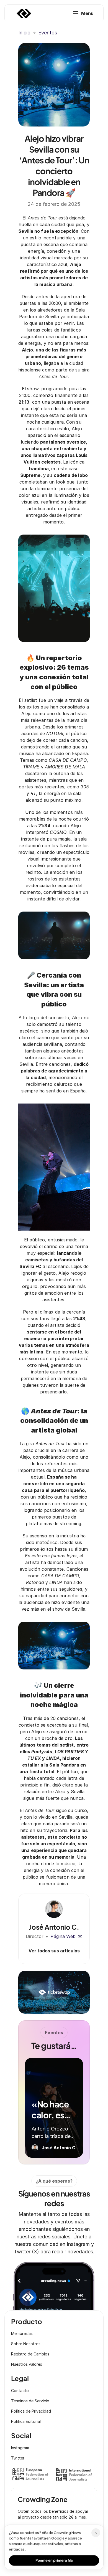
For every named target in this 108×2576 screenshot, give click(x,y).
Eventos (48, 33)
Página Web (63, 1936)
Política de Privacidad (31, 2411)
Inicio (24, 33)
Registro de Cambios (30, 2354)
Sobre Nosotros (26, 2344)
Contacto (20, 2391)
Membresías (22, 2333)
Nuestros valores (27, 2364)
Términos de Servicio (30, 2401)
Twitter (18, 2458)
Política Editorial (26, 2421)
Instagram (20, 2448)
